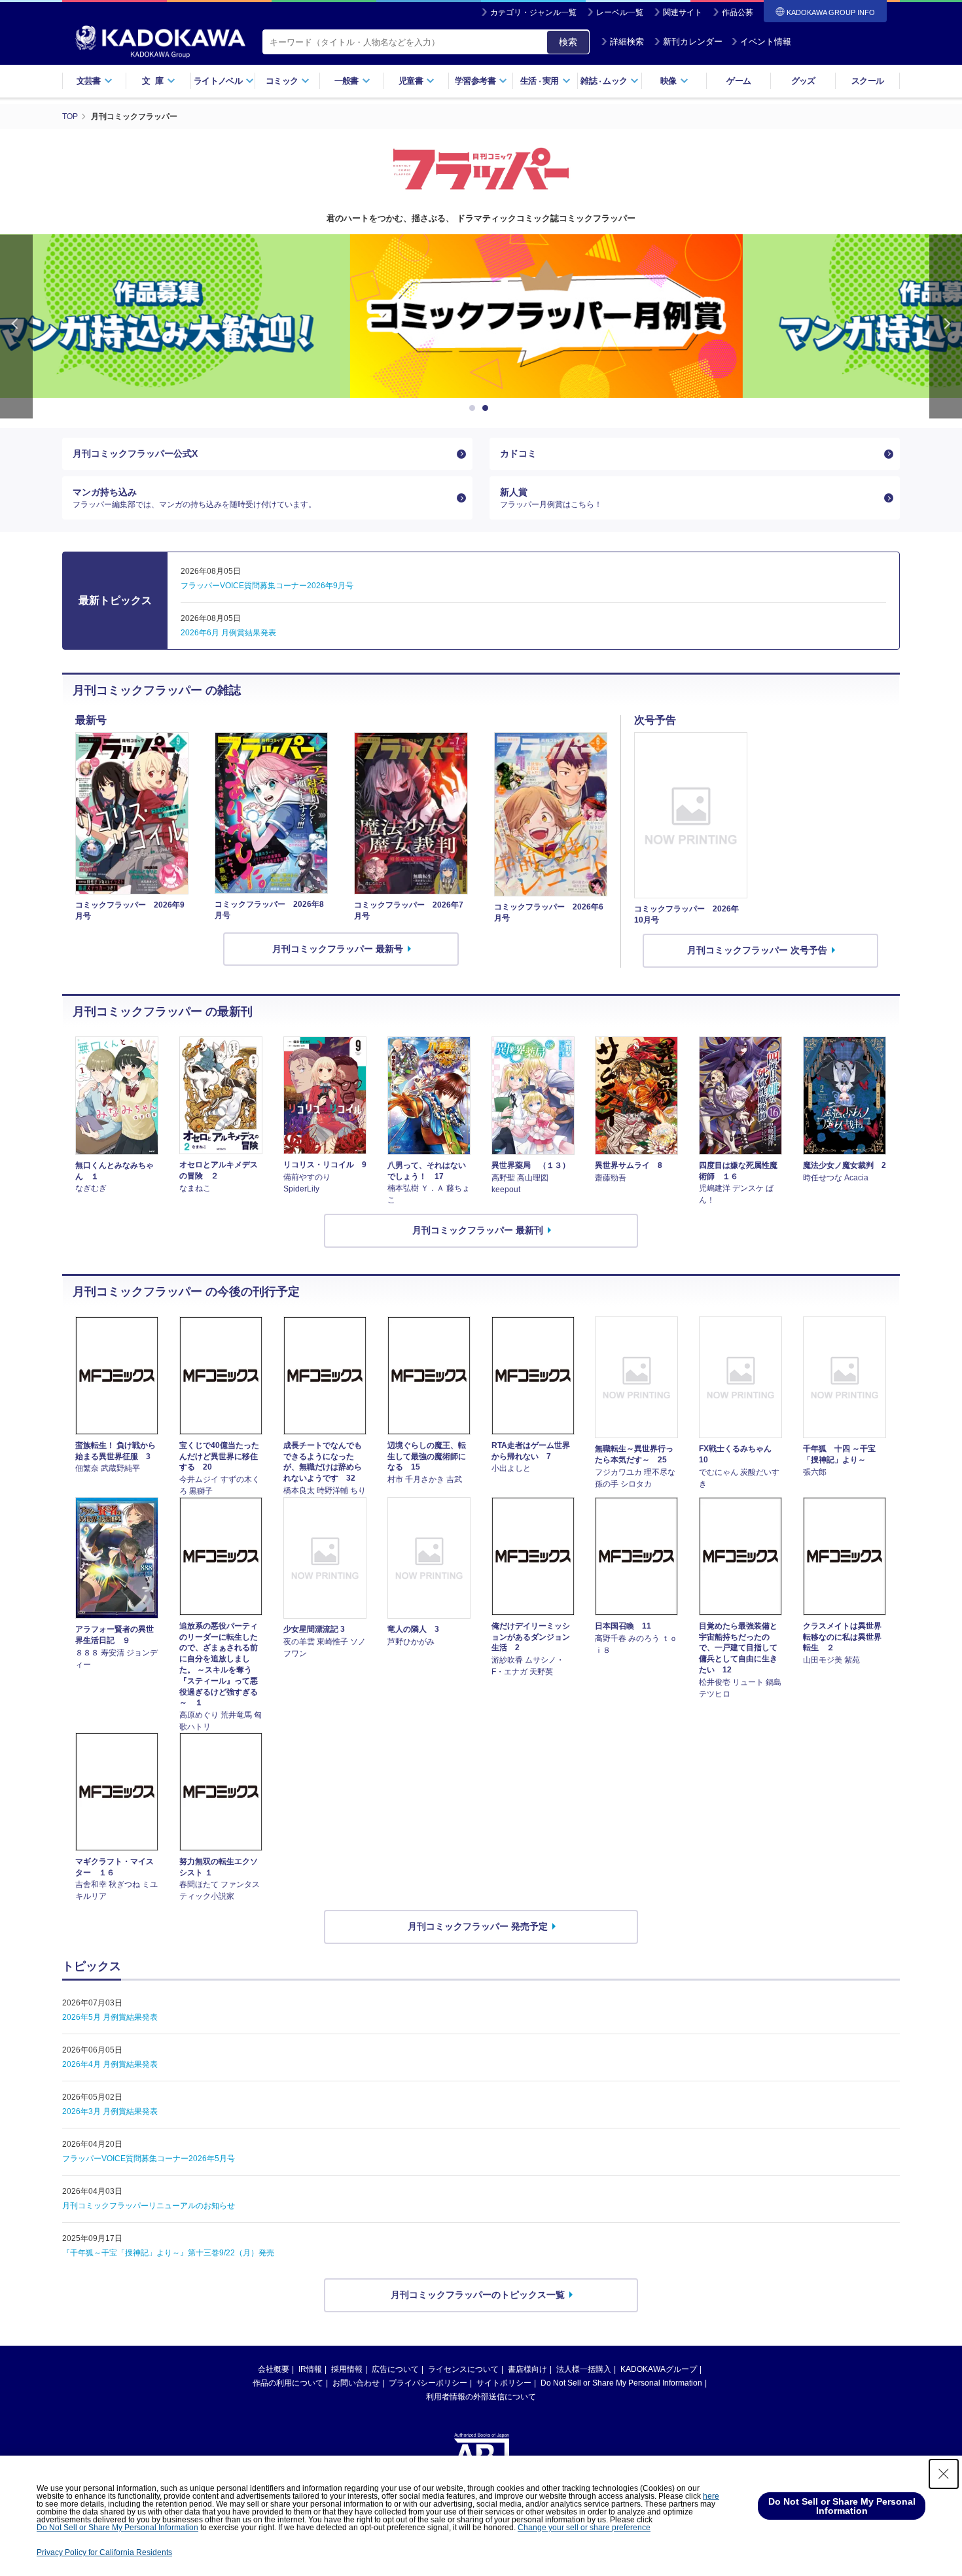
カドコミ (518, 453)
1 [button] (474, 408)
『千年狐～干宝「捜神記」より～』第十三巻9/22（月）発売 (168, 2253)
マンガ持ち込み (194, 498)
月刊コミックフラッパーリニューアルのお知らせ (149, 2206)
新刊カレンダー (693, 42)
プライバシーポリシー (428, 2383)
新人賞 (551, 498)
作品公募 (738, 12)
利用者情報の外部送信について (481, 2397)
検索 (568, 42)
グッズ (803, 81)
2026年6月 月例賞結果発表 (228, 633)
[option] (481, 316)
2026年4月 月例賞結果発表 (110, 2064)
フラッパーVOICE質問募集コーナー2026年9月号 (267, 586)
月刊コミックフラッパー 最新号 (338, 949)
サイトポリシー (504, 2383)
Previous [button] (16, 326)
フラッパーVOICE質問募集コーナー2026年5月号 (149, 2159)
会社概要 (274, 2369)
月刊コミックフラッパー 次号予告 (757, 950)
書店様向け (527, 2369)
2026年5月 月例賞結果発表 (110, 2017)
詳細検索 (627, 42)
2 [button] (488, 408)
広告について (395, 2369)
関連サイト (683, 12)
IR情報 (310, 2369)
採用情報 (347, 2369)
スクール (867, 81)
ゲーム (739, 81)
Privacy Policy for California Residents (104, 2552)
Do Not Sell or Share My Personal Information (621, 2383)
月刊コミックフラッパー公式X (135, 453)
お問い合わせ (356, 2383)
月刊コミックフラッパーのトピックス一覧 (478, 2295)
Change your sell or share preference (584, 2528)
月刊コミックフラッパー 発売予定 (478, 1926)
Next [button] (946, 326)
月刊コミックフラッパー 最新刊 (478, 1230)
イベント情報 (766, 42)
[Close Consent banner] (944, 2474)
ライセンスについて (463, 2369)
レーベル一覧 (620, 12)
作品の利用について (288, 2383)
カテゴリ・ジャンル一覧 (533, 12)
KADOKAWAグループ (659, 2369)
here (711, 2496)
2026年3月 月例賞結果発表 (110, 2111)
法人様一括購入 (584, 2369)
